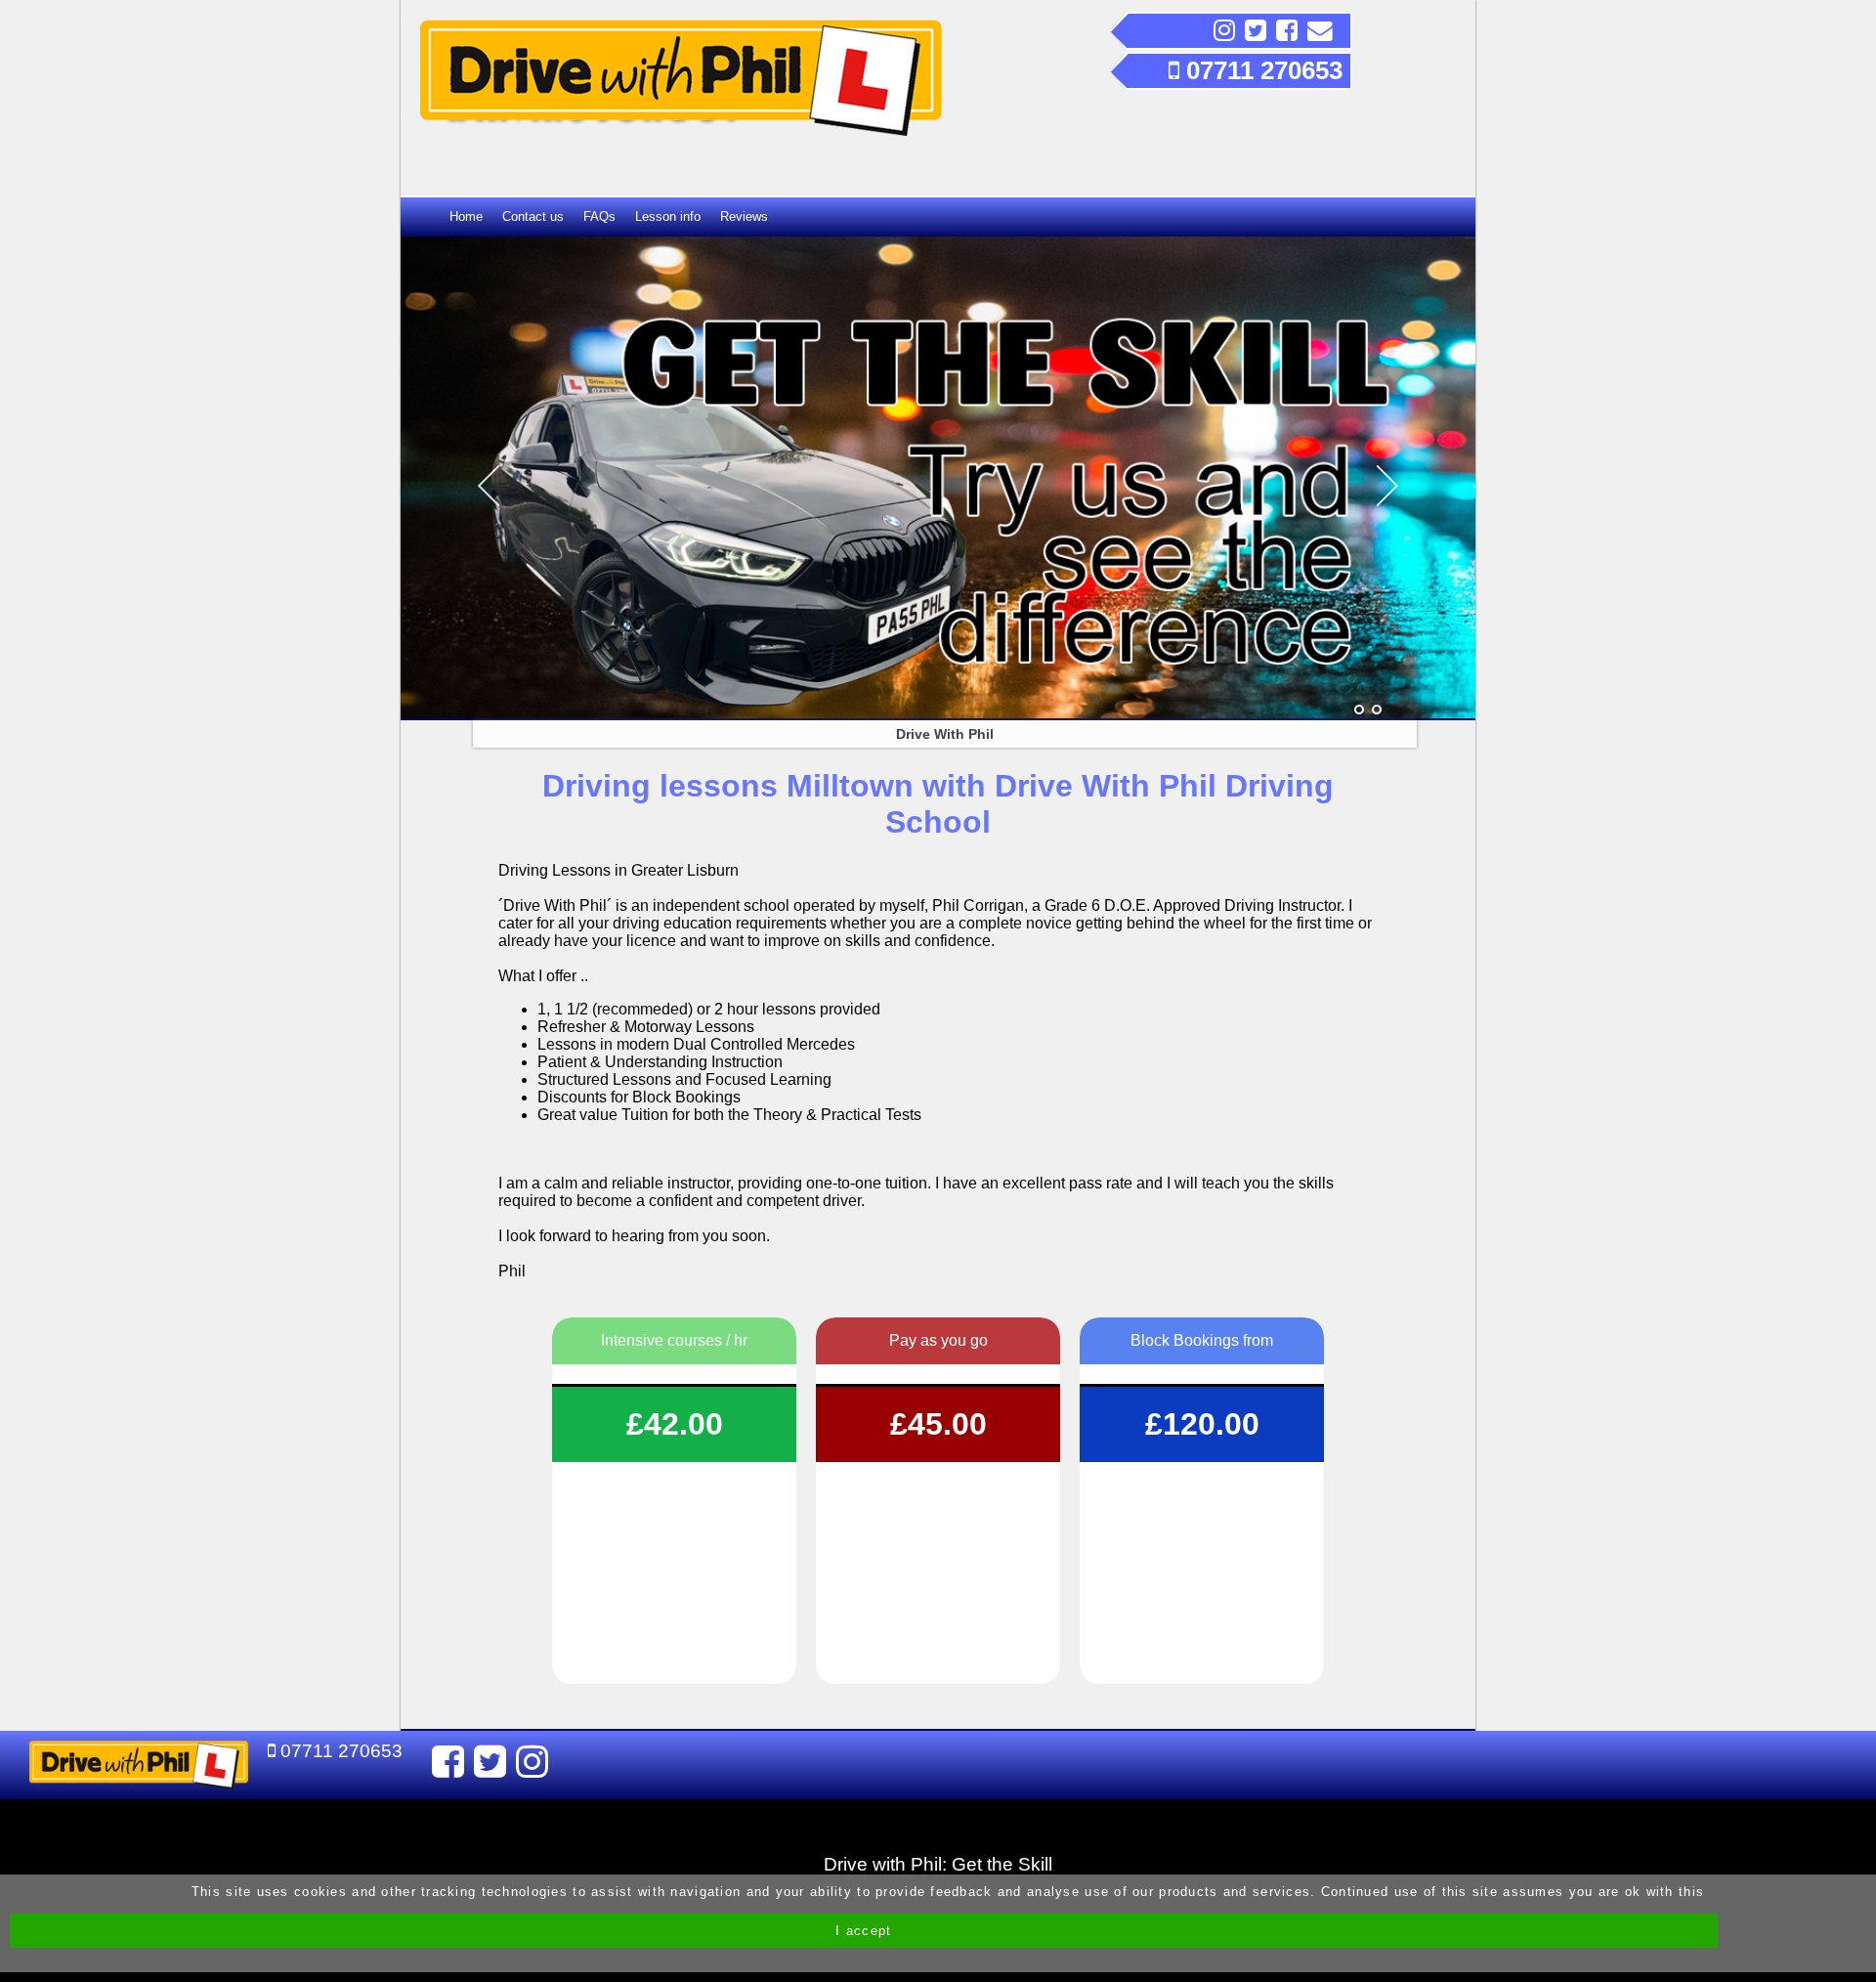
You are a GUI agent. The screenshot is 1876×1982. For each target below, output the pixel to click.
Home (466, 216)
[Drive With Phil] (1359, 711)
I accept (863, 1931)
